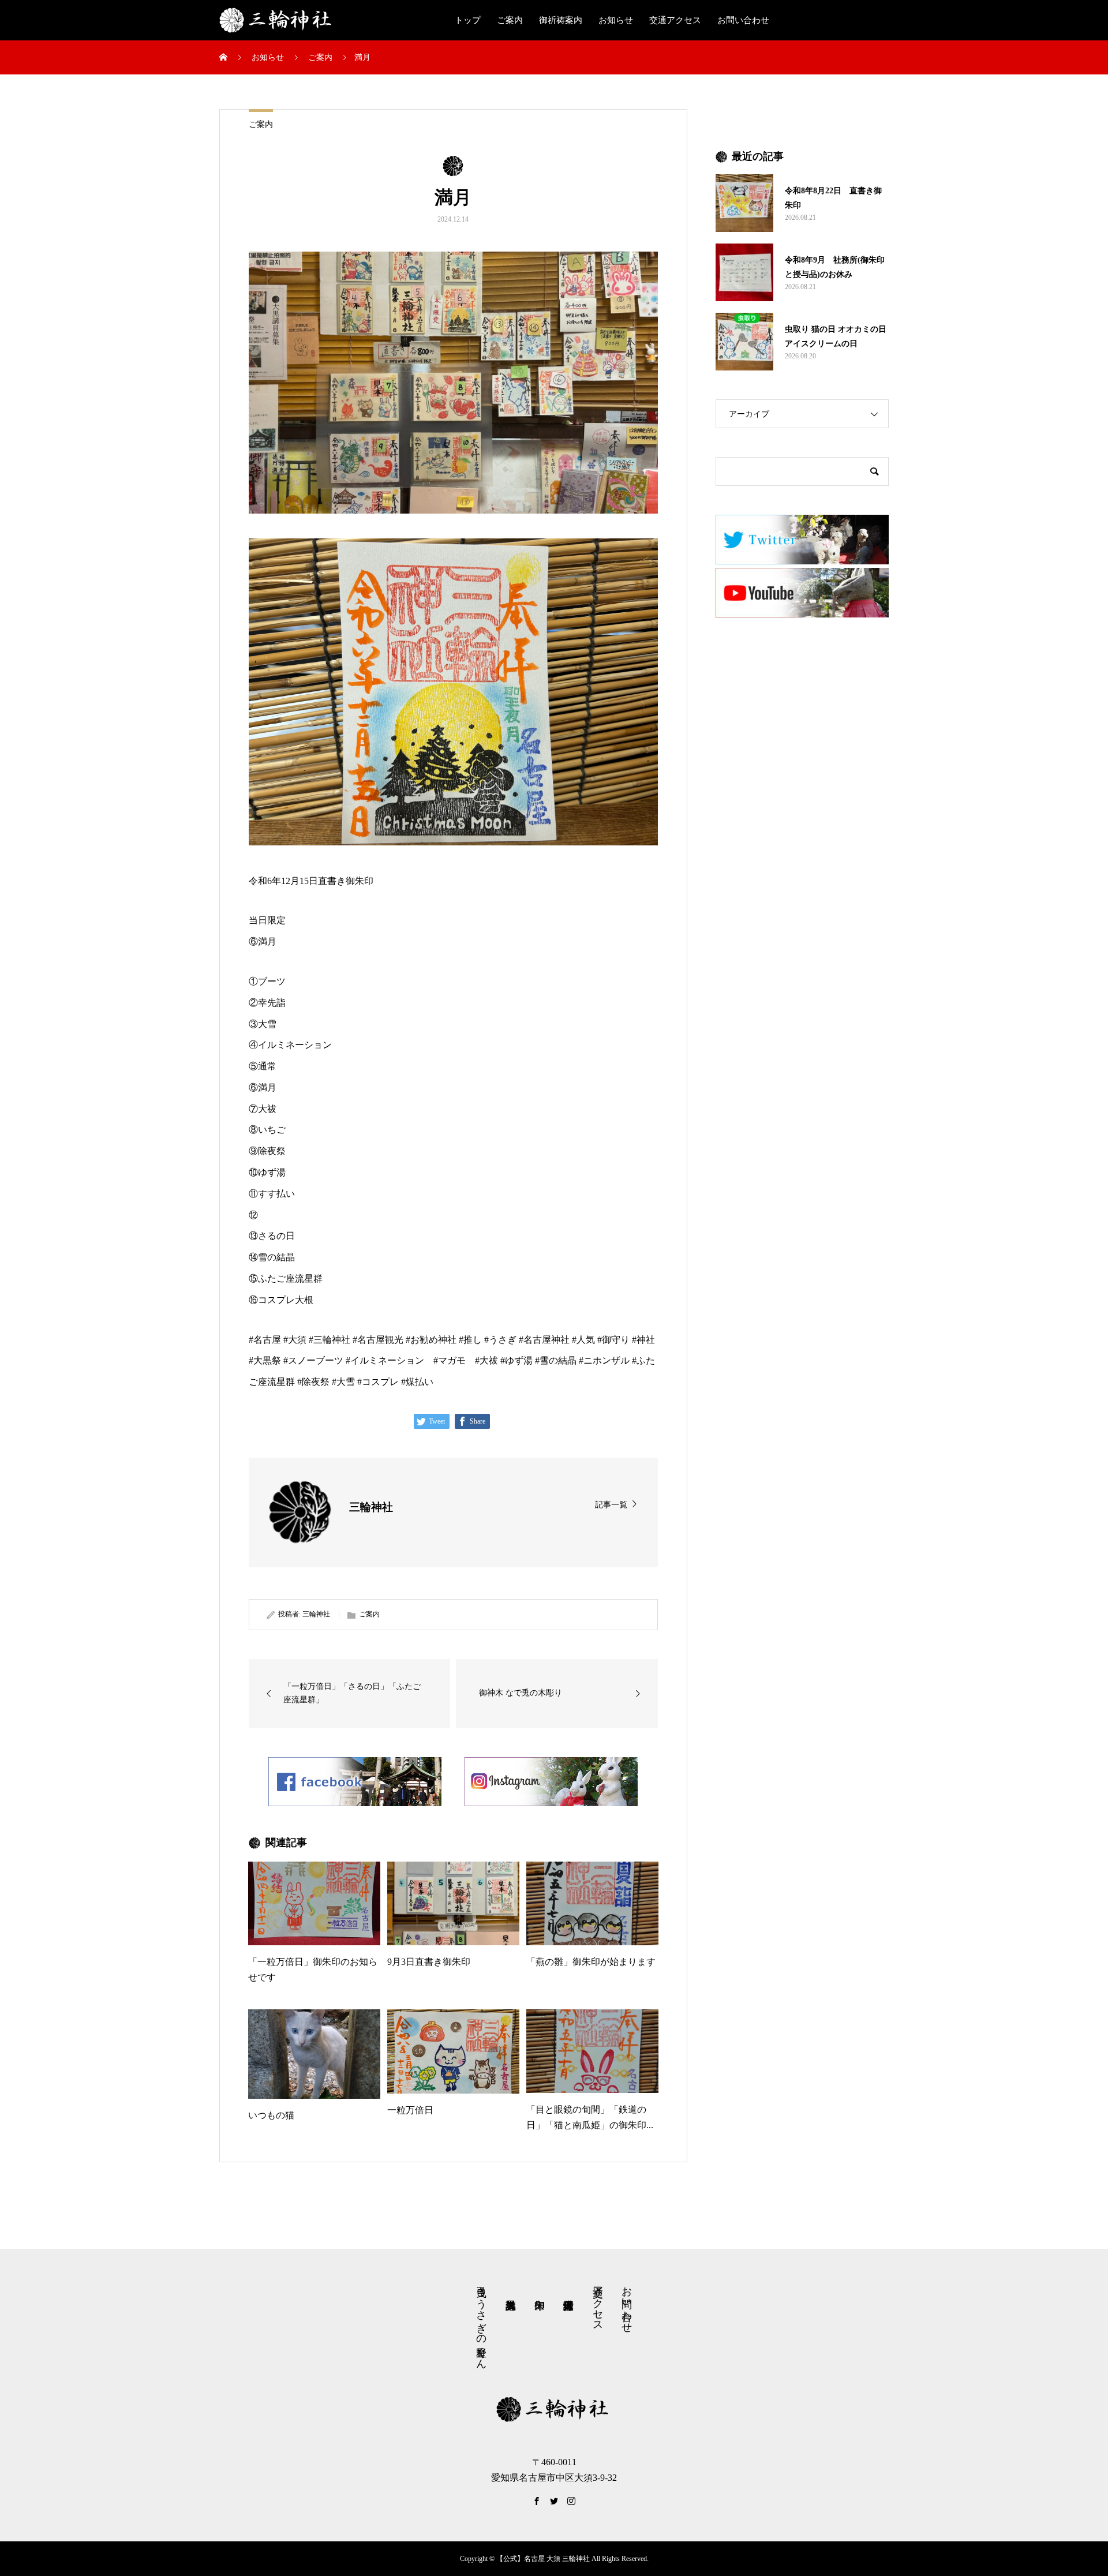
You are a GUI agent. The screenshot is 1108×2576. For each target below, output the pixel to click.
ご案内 (510, 20)
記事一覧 (611, 1505)
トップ (468, 20)
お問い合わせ (743, 20)
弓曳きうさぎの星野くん (481, 2322)
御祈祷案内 (561, 20)
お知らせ (616, 20)
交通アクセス (675, 20)
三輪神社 (316, 1614)
